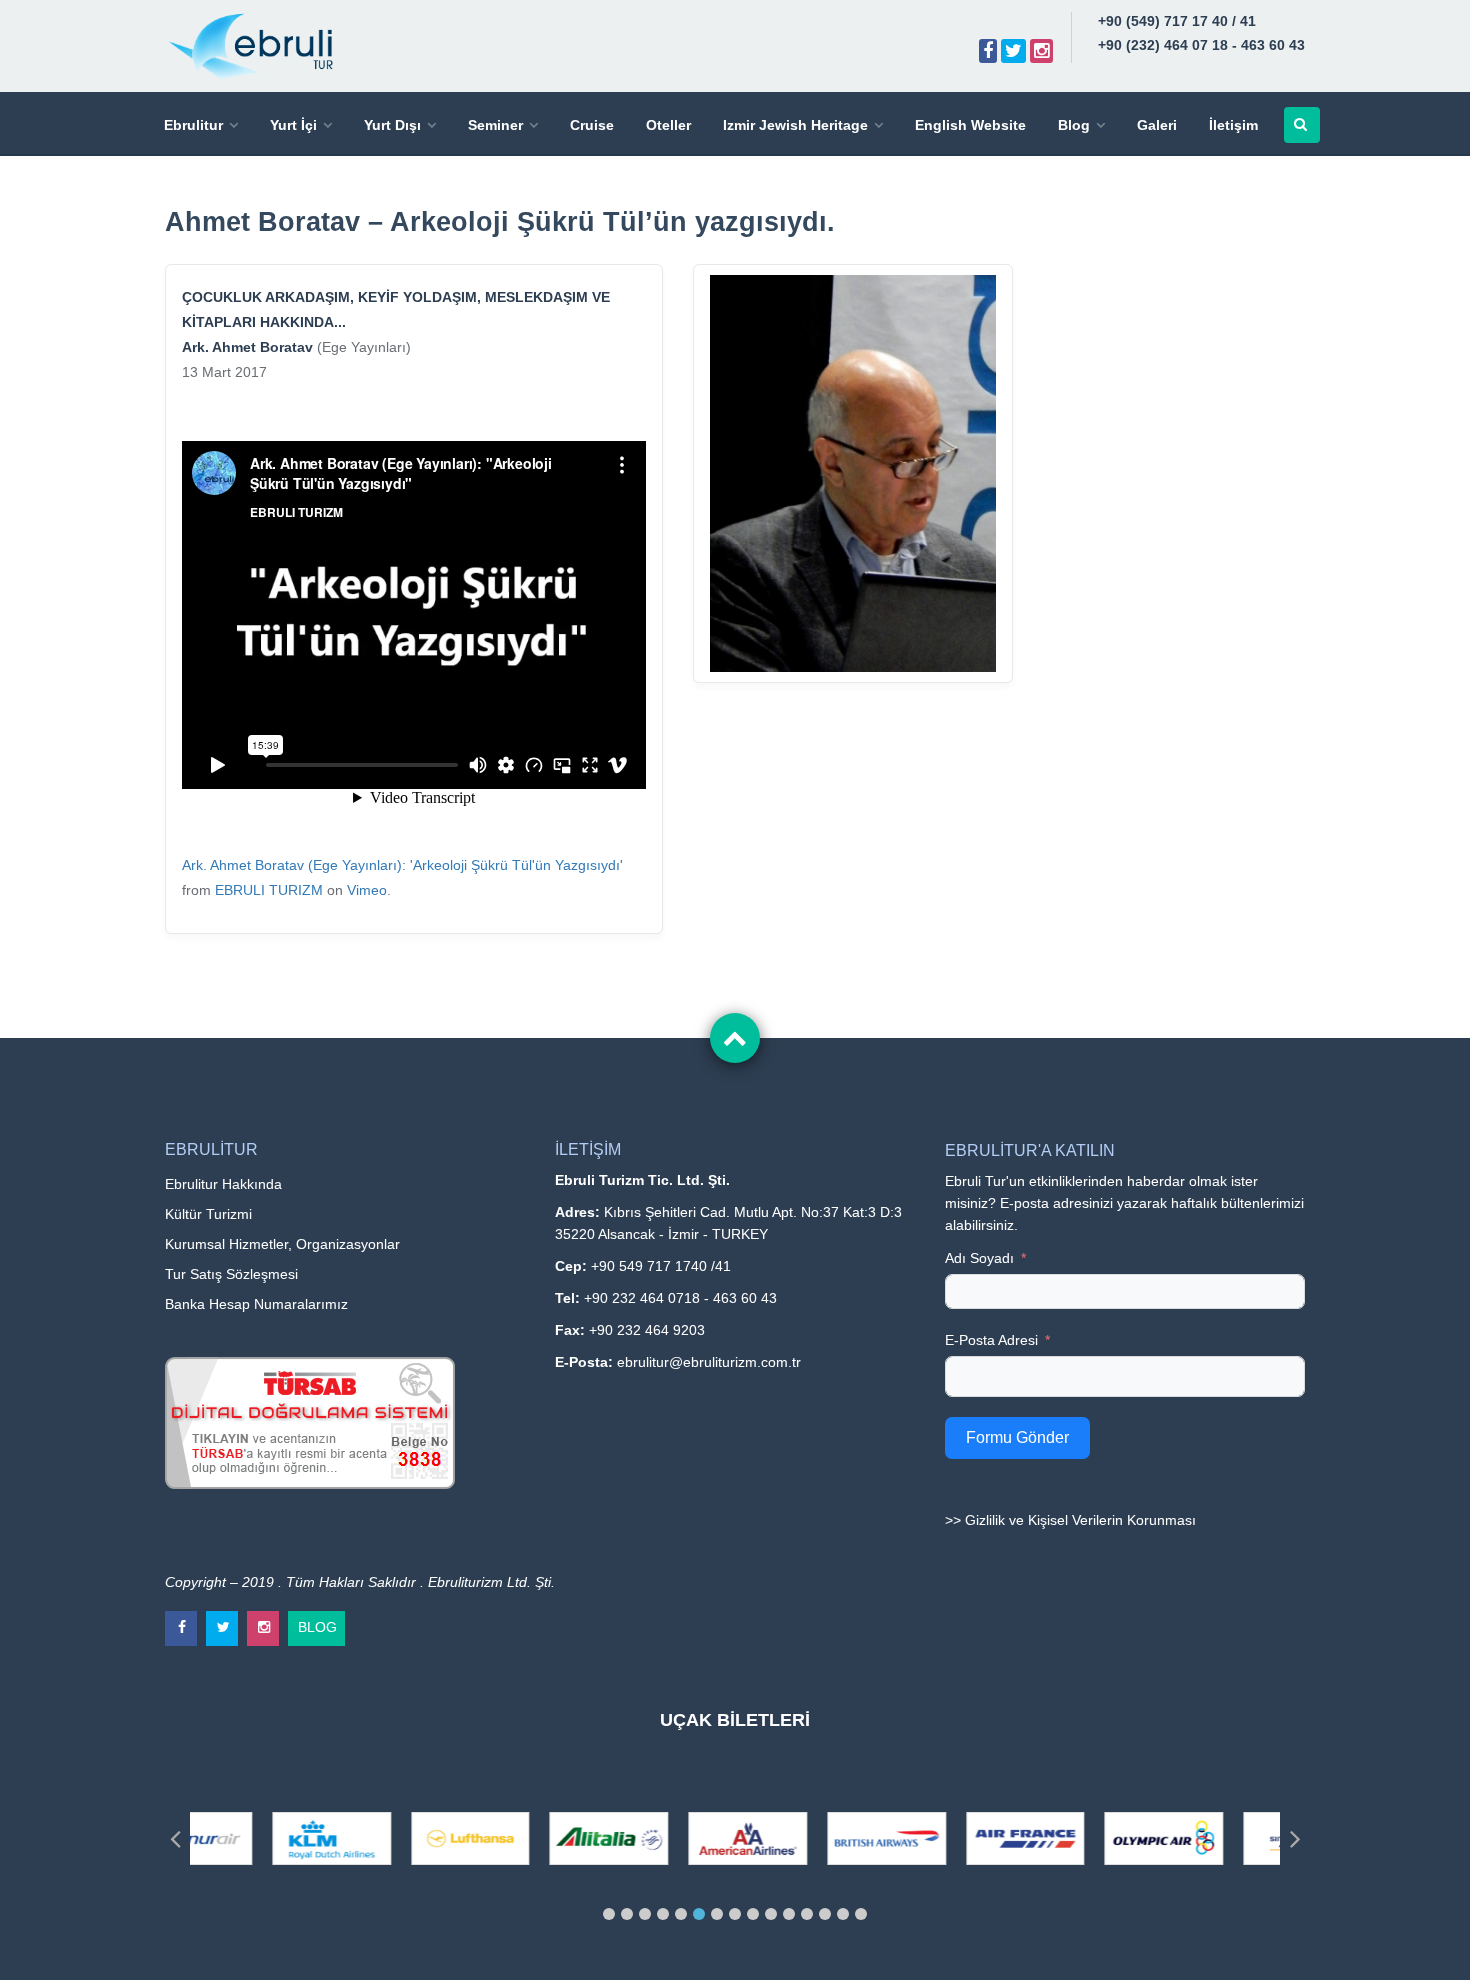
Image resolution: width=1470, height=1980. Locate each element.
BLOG (317, 1623)
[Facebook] (988, 51)
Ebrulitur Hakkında (223, 1184)
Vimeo (367, 890)
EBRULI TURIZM (269, 890)
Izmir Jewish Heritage (795, 125)
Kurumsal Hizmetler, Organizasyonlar (282, 1244)
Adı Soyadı (979, 1258)
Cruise (592, 125)
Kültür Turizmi (208, 1214)
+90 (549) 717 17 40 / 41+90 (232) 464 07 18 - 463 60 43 (1201, 33)
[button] (609, 1914)
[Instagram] (1041, 51)
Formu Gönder (1017, 1437)
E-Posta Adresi (991, 1340)
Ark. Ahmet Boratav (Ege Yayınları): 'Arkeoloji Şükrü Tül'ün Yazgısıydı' (402, 865)
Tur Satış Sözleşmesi (231, 1274)
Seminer (495, 125)
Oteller (668, 125)
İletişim (1233, 125)
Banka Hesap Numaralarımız (256, 1304)
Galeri (1157, 125)
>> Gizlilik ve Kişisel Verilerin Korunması (1070, 1520)
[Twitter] (1013, 51)
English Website (970, 125)
